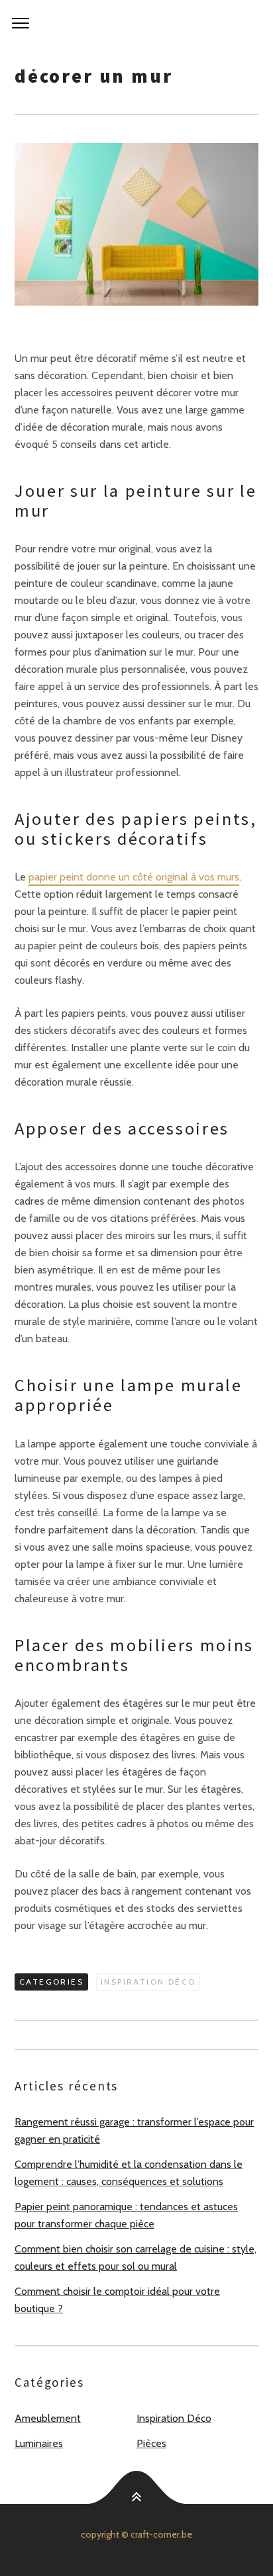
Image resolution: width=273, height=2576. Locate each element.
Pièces (151, 2443)
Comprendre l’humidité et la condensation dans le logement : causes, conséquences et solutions (129, 2173)
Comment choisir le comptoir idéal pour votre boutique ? (117, 2300)
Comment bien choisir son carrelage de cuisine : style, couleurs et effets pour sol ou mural (136, 2257)
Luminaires (39, 2443)
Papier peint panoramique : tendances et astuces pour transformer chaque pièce (126, 2215)
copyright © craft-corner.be (136, 2534)
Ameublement (48, 2418)
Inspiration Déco (148, 1982)
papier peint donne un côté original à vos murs (134, 877)
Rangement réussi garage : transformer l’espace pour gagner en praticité (134, 2130)
